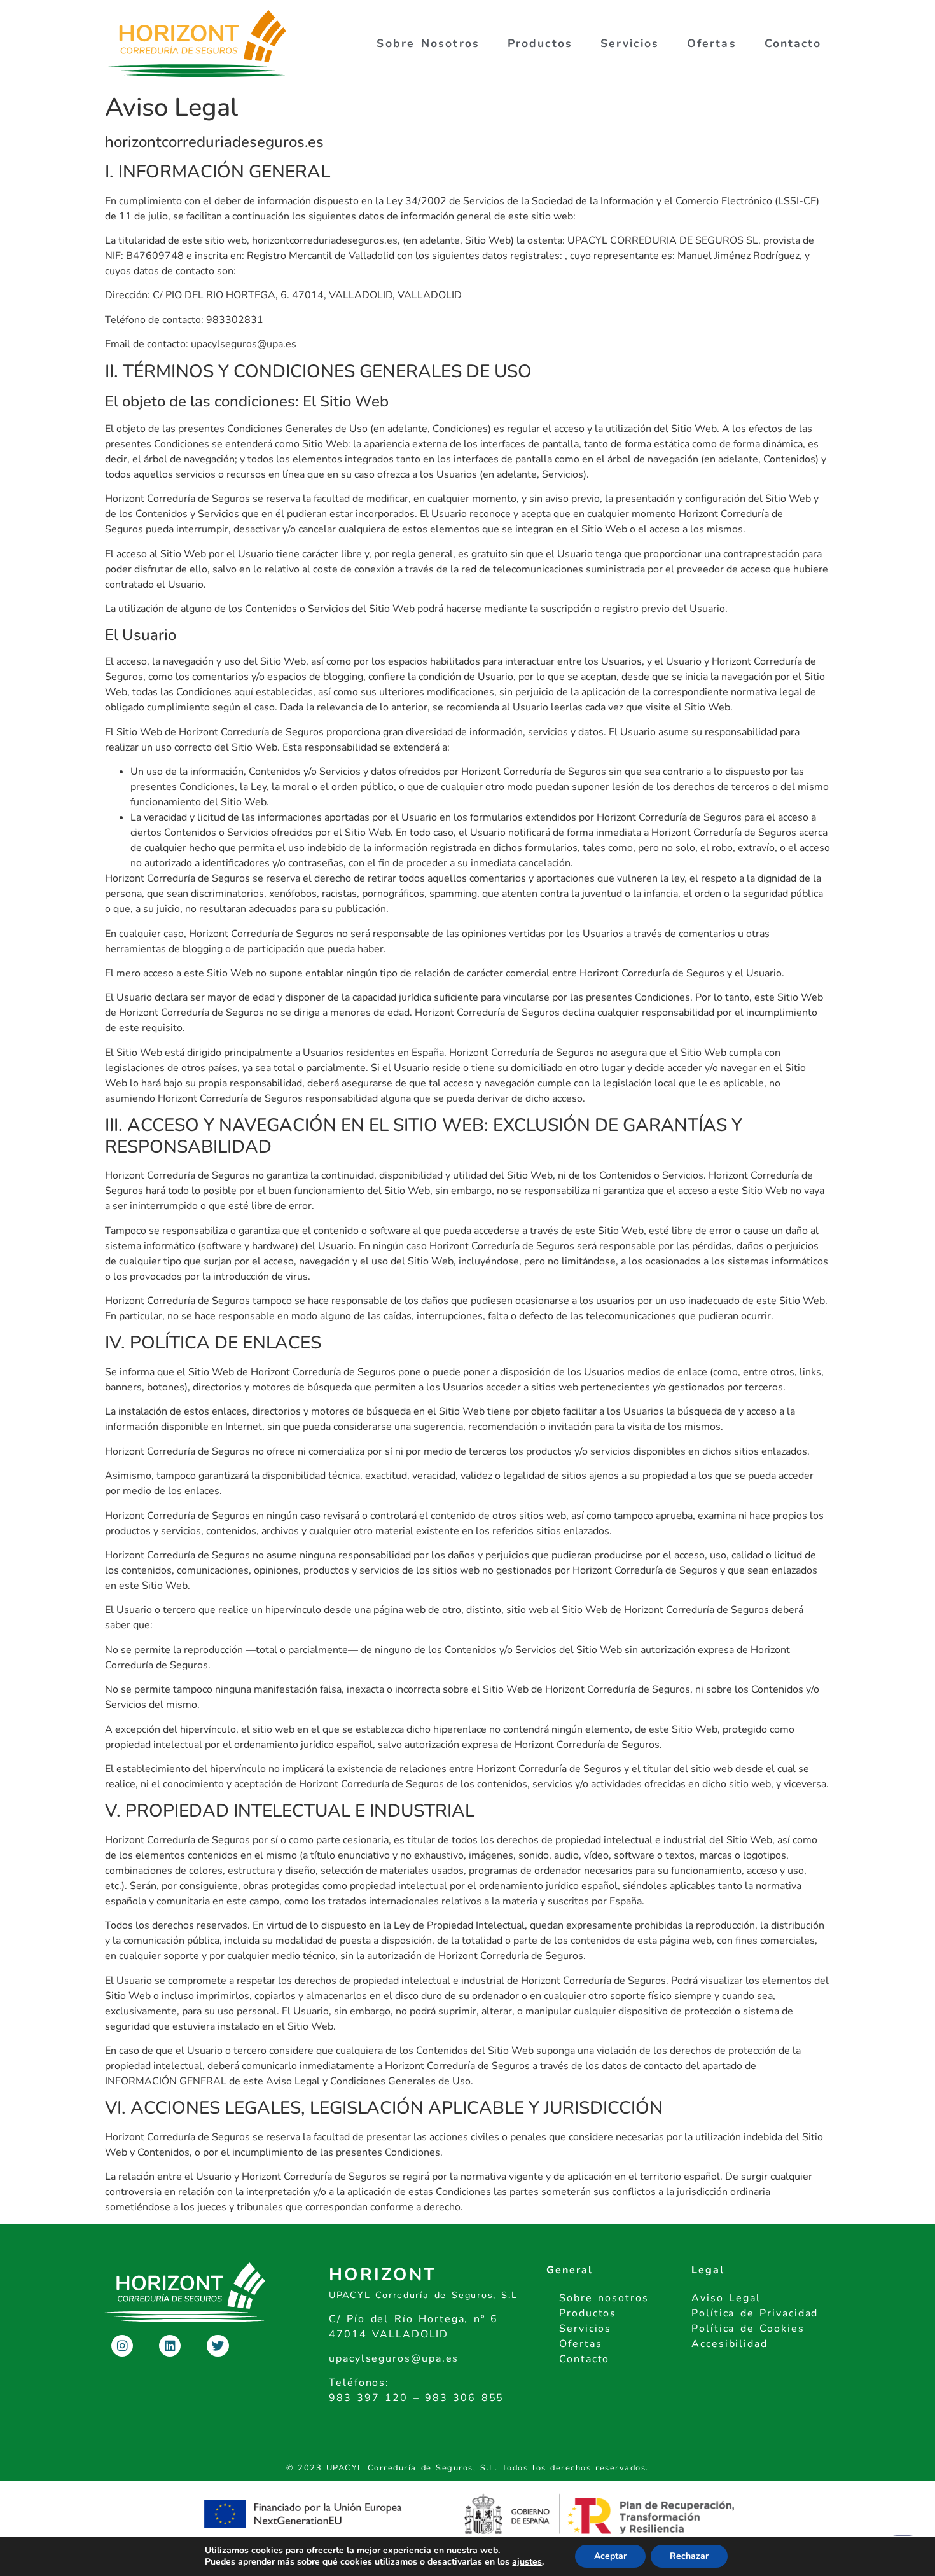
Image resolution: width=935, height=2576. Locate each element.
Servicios (630, 43)
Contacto (793, 43)
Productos (540, 43)
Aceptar (610, 2556)
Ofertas (712, 43)
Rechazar (689, 2556)
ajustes (527, 2562)
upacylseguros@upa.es (394, 2358)
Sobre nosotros (428, 43)
